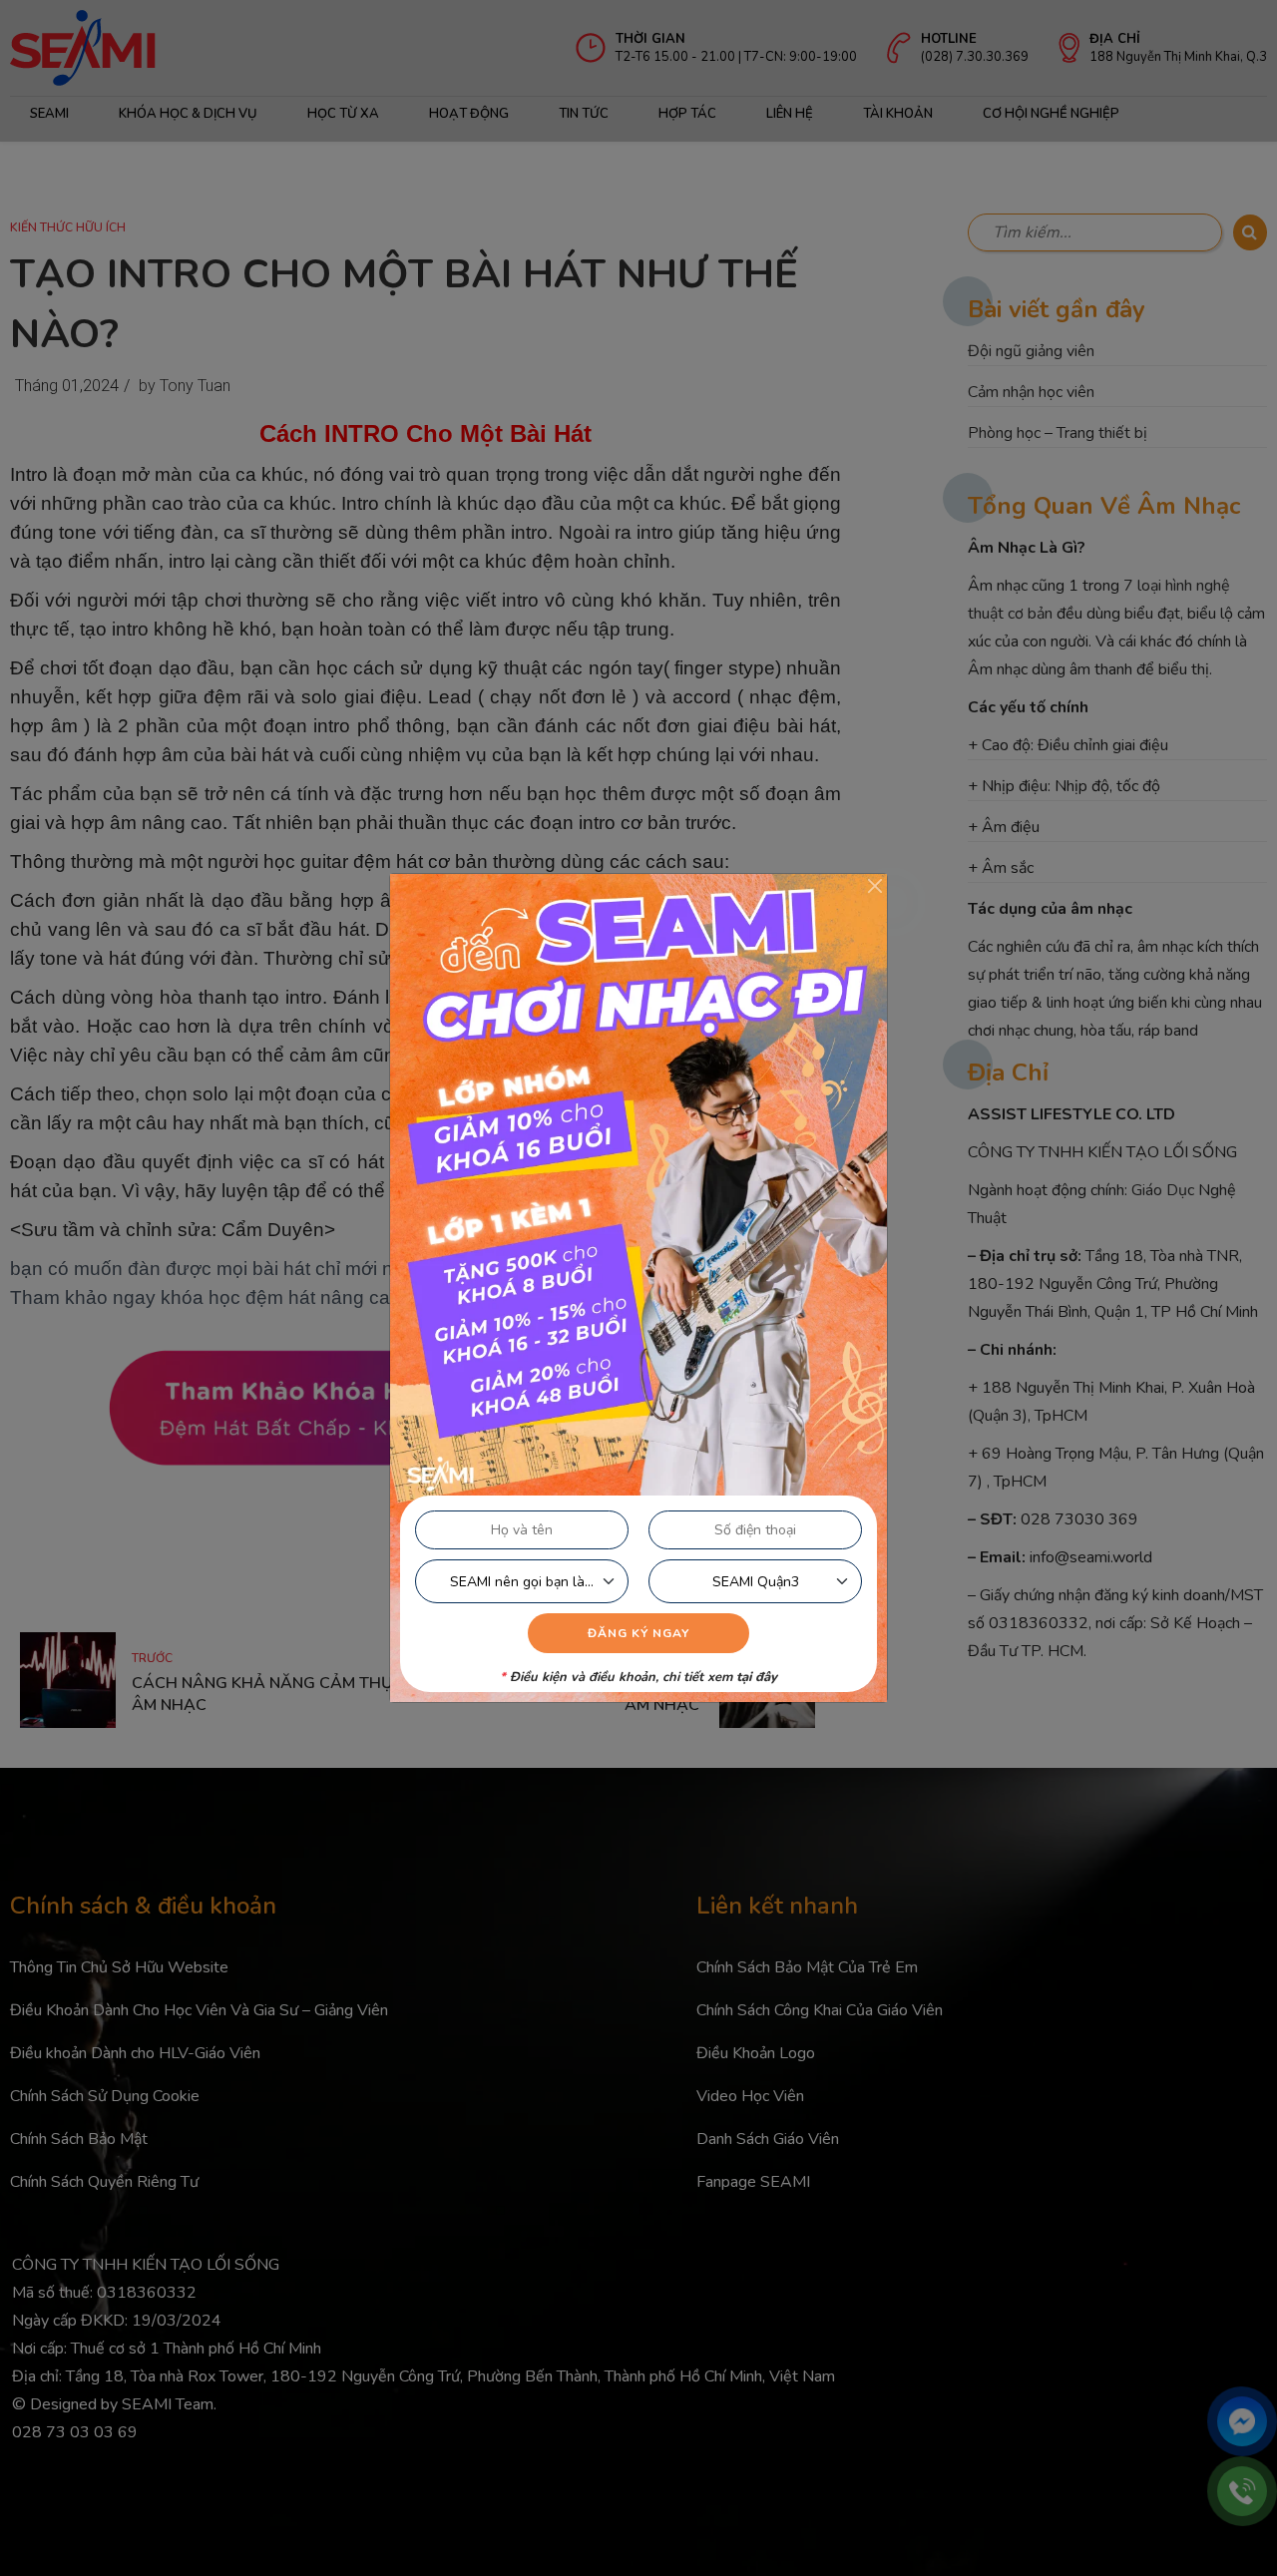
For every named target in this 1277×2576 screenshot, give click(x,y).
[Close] (875, 886)
